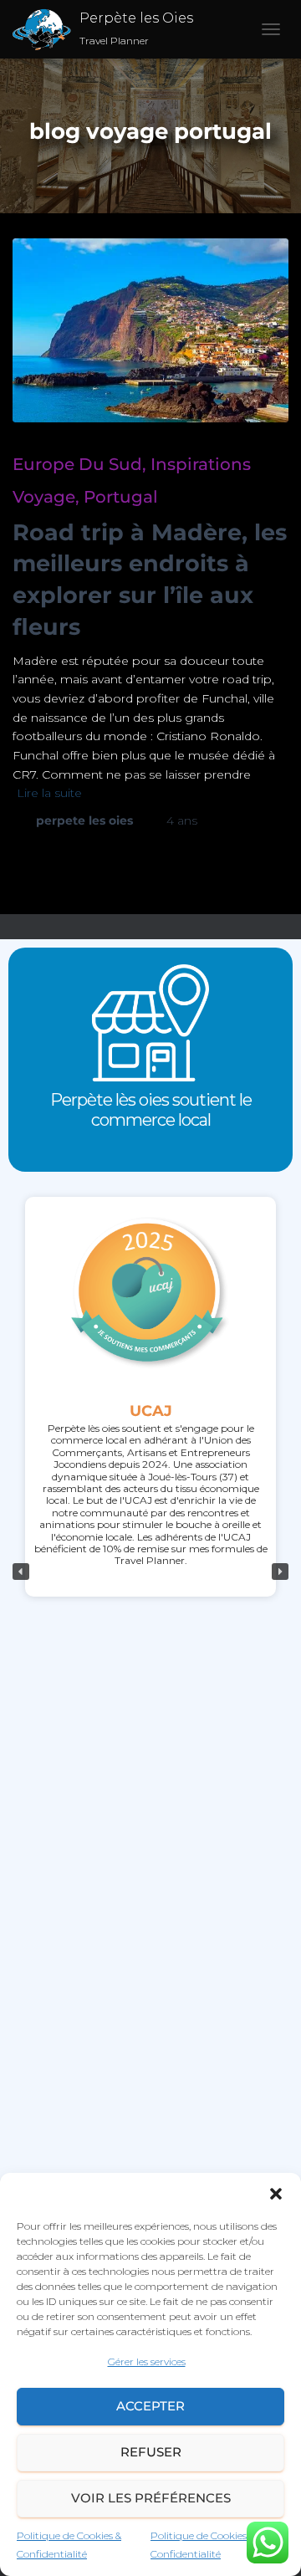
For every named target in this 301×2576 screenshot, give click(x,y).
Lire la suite (49, 793)
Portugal (121, 497)
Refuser (151, 2452)
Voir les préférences (151, 2498)
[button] (276, 2194)
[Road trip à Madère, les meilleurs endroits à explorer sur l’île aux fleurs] (150, 330)
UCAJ (151, 1411)
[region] (150, 1572)
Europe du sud (77, 464)
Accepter (150, 2406)
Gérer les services (147, 2361)
